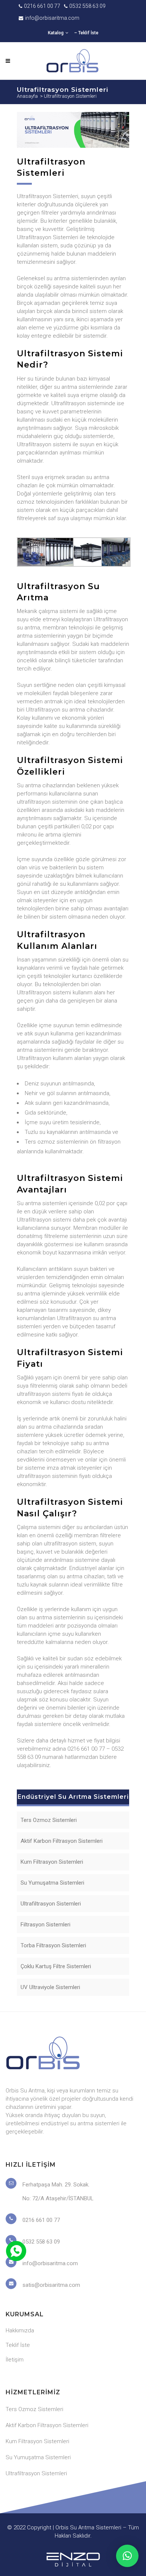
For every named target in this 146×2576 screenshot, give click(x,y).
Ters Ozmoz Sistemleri (49, 1820)
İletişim (15, 2360)
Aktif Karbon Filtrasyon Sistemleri (62, 1841)
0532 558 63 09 (87, 6)
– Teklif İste (86, 33)
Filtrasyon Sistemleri (45, 1925)
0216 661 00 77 (42, 6)
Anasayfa (27, 96)
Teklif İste (18, 2345)
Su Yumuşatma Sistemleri (52, 1883)
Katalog (56, 33)
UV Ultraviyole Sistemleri (50, 1987)
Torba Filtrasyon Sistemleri (53, 1945)
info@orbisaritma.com (52, 18)
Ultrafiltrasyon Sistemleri (51, 1904)
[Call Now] (15, 2250)
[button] (127, 2556)
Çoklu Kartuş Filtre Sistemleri (56, 1966)
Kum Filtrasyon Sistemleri (52, 1862)
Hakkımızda (20, 2330)
